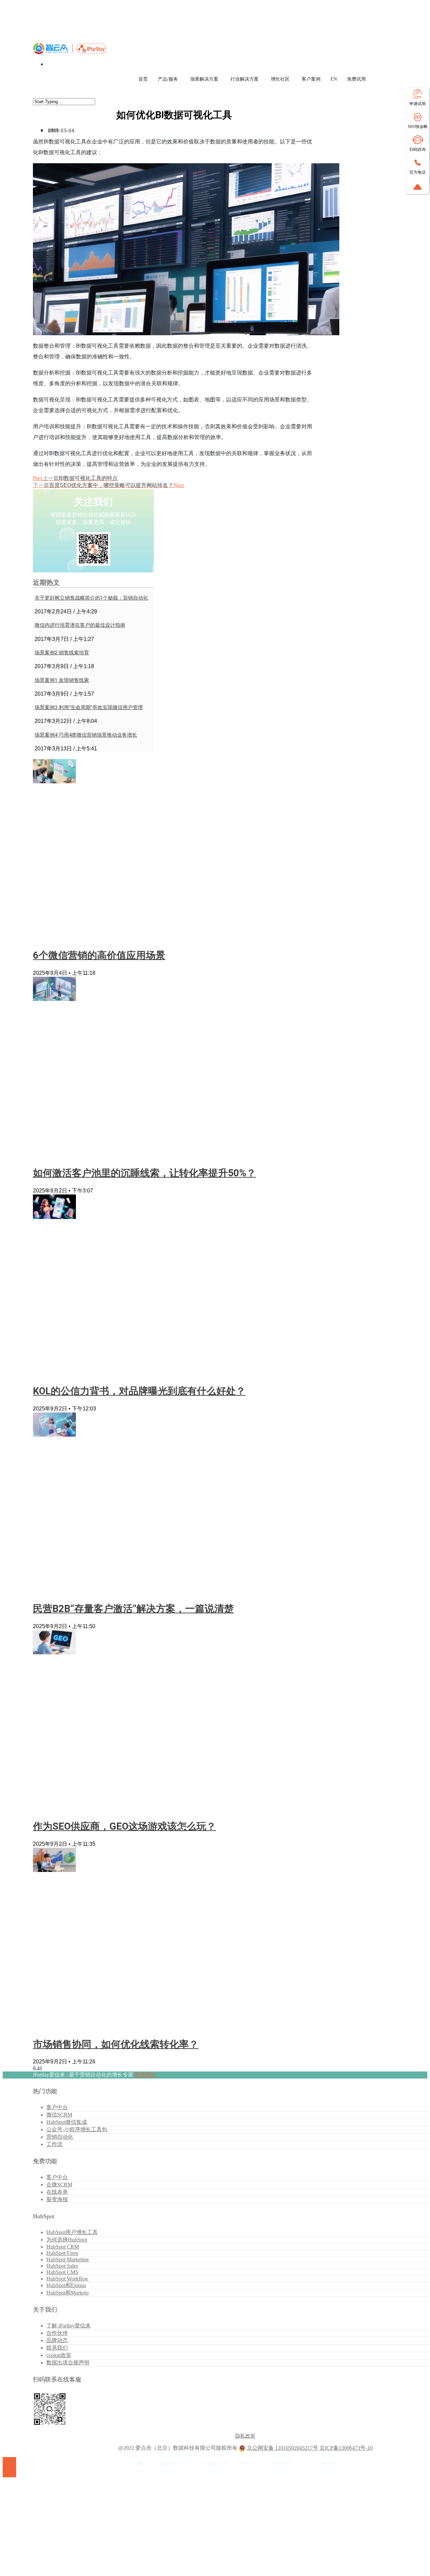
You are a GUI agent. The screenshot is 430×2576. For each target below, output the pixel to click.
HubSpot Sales (62, 2266)
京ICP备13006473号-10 (346, 2448)
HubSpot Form (62, 2253)
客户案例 (311, 79)
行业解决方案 (245, 79)
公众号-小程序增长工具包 (77, 2129)
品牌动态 (57, 2340)
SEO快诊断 (418, 127)
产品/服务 (168, 79)
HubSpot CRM (63, 2247)
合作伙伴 (57, 2333)
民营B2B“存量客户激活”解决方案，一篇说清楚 (133, 1609)
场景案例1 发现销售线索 (62, 680)
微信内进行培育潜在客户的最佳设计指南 (80, 625)
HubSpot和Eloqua (66, 2285)
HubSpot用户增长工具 (72, 2232)
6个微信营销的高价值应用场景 (99, 955)
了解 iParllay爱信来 (69, 2326)
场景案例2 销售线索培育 (62, 653)
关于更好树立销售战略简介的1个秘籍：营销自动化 (91, 598)
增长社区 (280, 79)
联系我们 (145, 2075)
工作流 (54, 2144)
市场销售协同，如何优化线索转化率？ (116, 2044)
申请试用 (418, 104)
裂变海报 (57, 2199)
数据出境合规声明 (68, 2363)
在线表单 (57, 2192)
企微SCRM (59, 2185)
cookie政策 (59, 2355)
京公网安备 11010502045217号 (283, 2448)
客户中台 (57, 2107)
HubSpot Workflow (67, 2279)
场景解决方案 (204, 79)
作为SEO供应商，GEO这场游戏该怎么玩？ (124, 1826)
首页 (143, 79)
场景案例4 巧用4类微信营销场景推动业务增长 (86, 735)
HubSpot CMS (62, 2272)
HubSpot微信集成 (67, 2122)
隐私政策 (245, 2436)
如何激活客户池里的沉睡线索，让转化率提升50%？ (144, 1173)
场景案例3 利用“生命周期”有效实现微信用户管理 (89, 707)
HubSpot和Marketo (68, 2293)
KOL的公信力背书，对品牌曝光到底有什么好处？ (139, 1391)
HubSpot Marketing (68, 2259)
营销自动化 (60, 2137)
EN (334, 79)
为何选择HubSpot (67, 2240)
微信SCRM (59, 2115)
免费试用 (356, 79)
